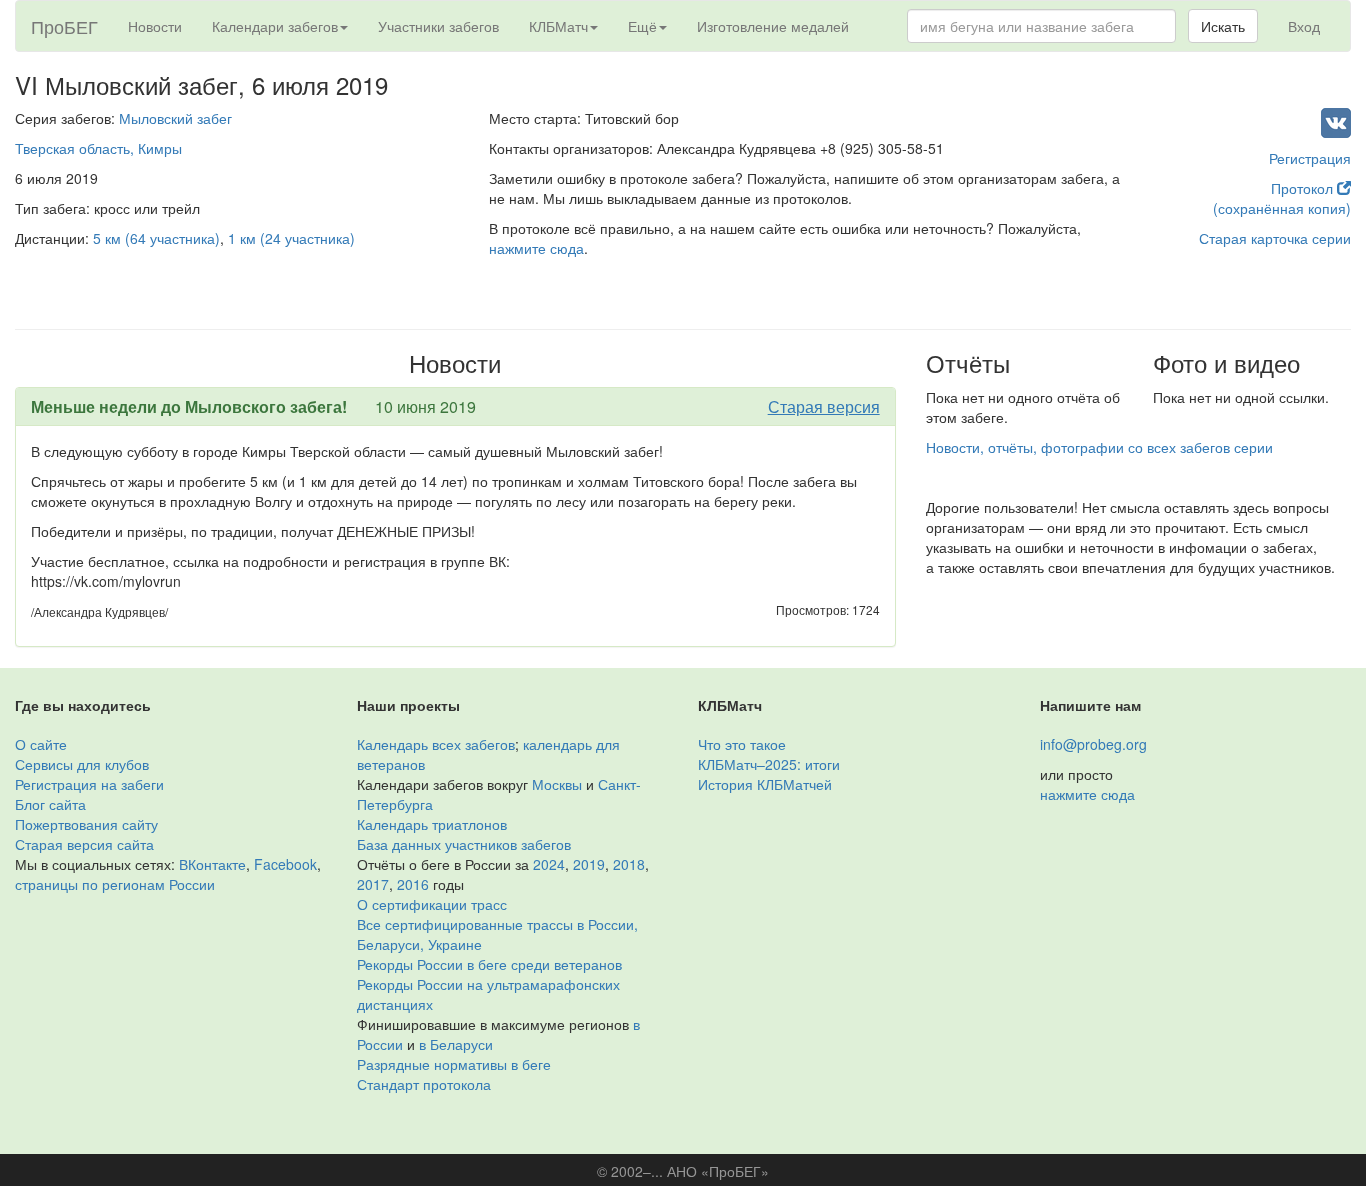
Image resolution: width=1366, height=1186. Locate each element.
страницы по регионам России (115, 884)
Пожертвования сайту (86, 824)
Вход (1304, 26)
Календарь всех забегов (436, 744)
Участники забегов (438, 26)
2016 (413, 884)
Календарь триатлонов (432, 824)
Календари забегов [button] (275, 26)
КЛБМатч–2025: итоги (769, 764)
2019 (589, 864)
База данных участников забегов (464, 844)
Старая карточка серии (1275, 238)
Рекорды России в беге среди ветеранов (489, 964)
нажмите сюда (536, 248)
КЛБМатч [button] (558, 26)
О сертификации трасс (432, 904)
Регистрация (1310, 158)
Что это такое (742, 744)
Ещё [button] (642, 26)
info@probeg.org (1093, 744)
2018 (629, 864)
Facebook (285, 864)
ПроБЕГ (64, 26)
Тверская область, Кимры (98, 148)
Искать (1223, 26)
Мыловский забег (175, 118)
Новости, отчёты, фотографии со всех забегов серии (1099, 447)
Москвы (557, 784)
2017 (373, 884)
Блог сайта (50, 804)
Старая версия (824, 406)
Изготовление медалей (773, 26)
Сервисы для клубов (82, 764)
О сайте (41, 744)
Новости (155, 26)
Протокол (1304, 188)
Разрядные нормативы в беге (454, 1064)
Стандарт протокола (424, 1084)
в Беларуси (456, 1044)
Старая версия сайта (84, 844)
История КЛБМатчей (765, 784)
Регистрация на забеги (89, 784)
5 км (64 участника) (156, 238)
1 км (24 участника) (291, 238)
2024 (549, 864)
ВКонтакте (212, 864)
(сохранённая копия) (1282, 208)
